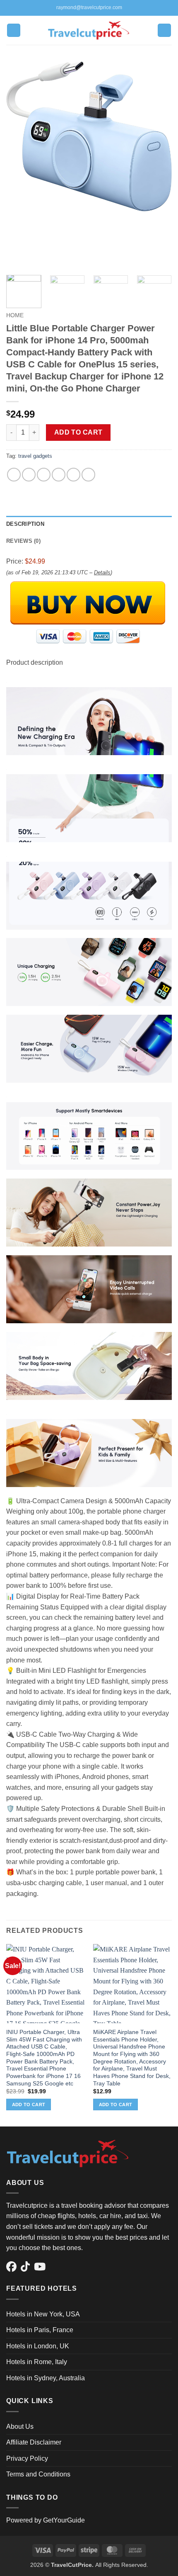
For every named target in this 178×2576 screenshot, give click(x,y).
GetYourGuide (64, 2520)
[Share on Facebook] (29, 475)
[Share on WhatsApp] (14, 475)
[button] (14, 30)
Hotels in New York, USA (43, 2314)
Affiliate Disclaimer (34, 2442)
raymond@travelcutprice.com (89, 7)
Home (15, 315)
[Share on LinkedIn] (88, 475)
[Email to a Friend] (59, 475)
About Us (20, 2427)
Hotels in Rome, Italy (37, 2362)
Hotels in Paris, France (40, 2330)
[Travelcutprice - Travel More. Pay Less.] (89, 30)
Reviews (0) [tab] (23, 541)
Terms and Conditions (38, 2474)
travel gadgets (35, 456)
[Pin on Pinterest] (73, 475)
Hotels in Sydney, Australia (46, 2378)
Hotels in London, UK (38, 2346)
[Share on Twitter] (44, 475)
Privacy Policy (27, 2458)
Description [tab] (25, 524)
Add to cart (78, 432)
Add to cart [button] (29, 2105)
